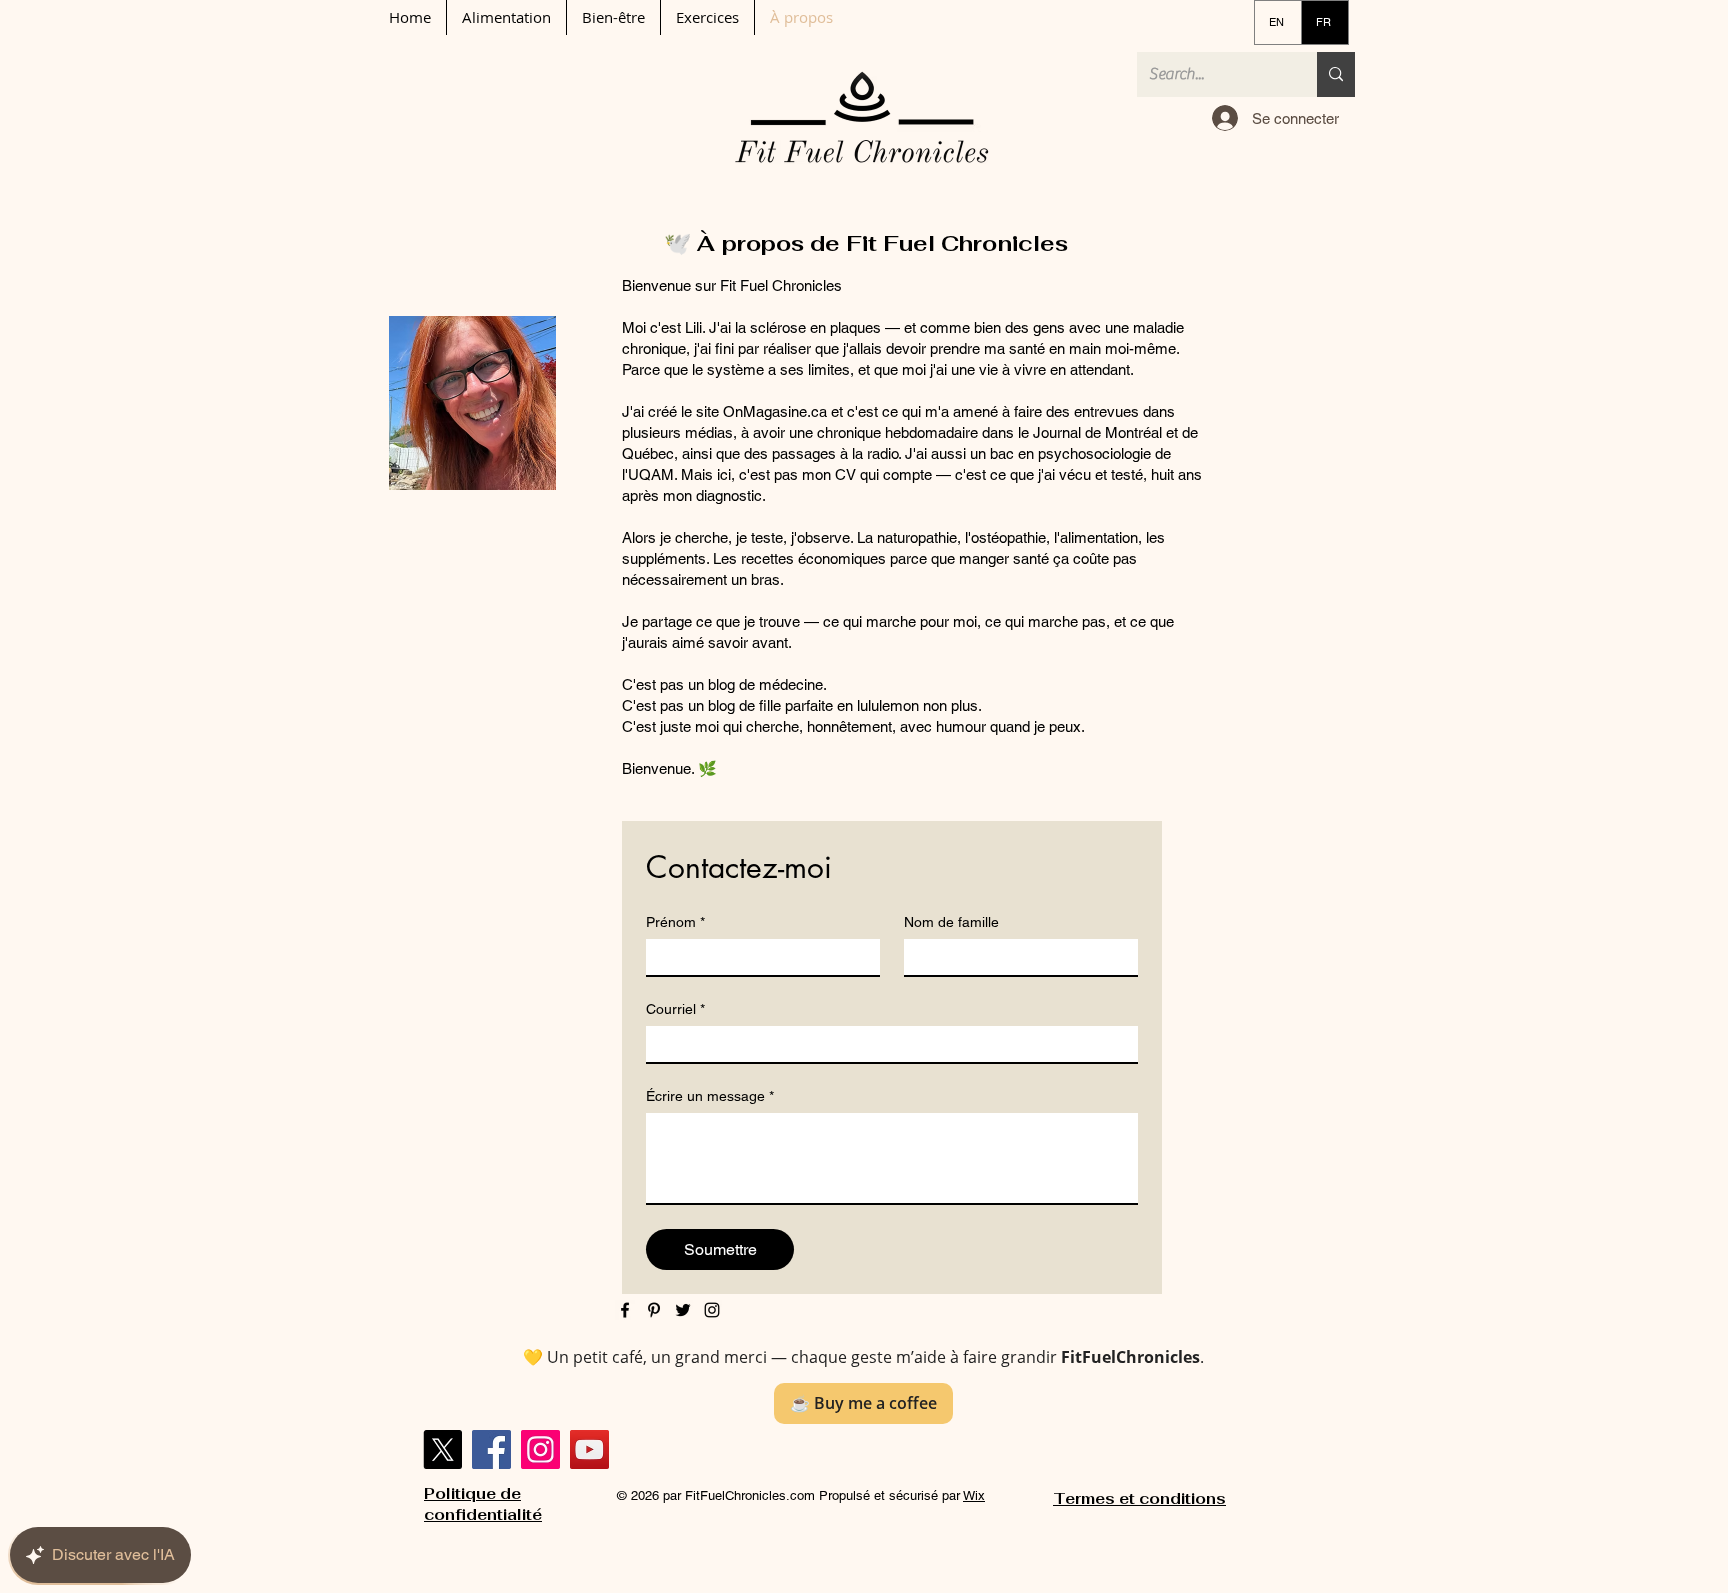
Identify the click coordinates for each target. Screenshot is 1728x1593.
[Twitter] (683, 1310)
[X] (442, 1449)
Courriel (675, 1009)
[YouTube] (589, 1449)
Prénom (675, 922)
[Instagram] (712, 1310)
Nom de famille (951, 922)
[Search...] (1336, 74)
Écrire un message (710, 1096)
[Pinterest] (654, 1310)
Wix (974, 1495)
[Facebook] (625, 1310)
